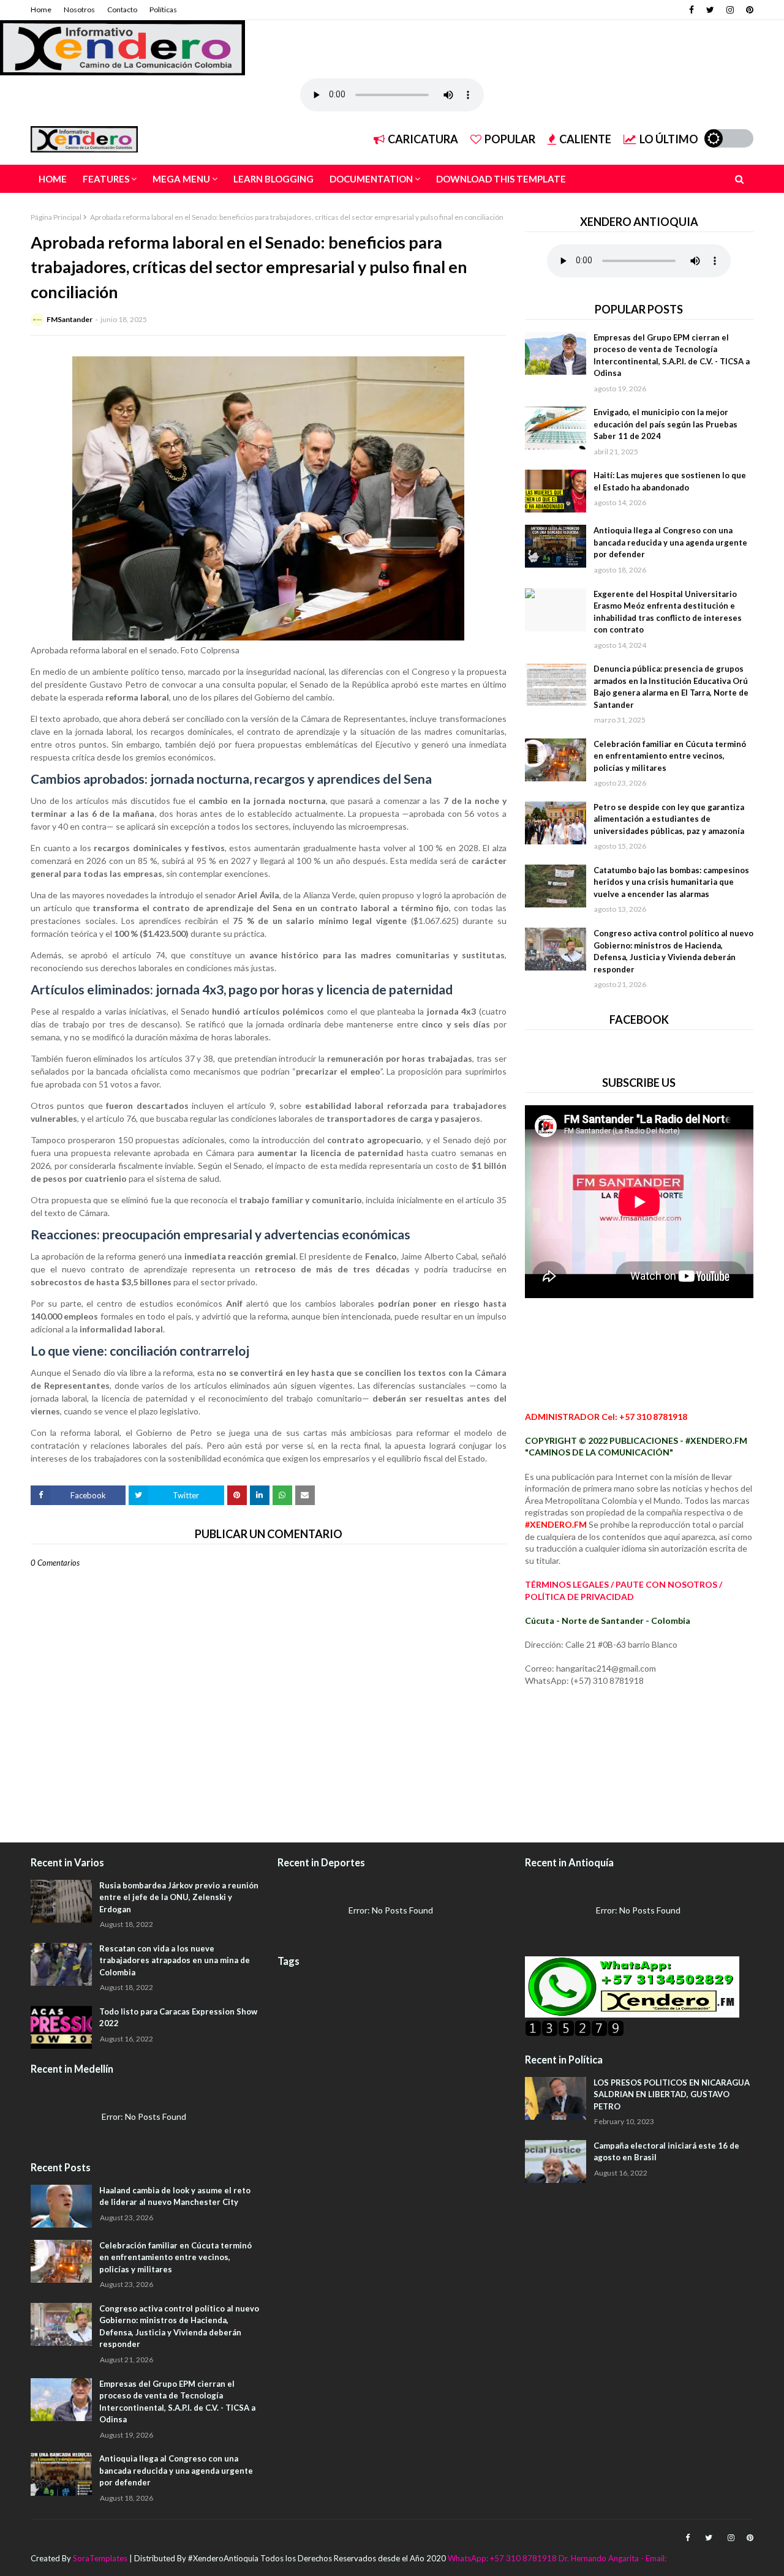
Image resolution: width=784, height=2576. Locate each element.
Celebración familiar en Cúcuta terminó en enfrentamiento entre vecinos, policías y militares (670, 756)
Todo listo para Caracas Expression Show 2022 (178, 2018)
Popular (510, 139)
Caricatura (423, 139)
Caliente (585, 139)
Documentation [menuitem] (371, 179)
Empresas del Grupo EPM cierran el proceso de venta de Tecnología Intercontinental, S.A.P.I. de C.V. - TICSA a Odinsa (672, 355)
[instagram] (730, 10)
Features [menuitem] (106, 179)
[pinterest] (748, 10)
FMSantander (70, 319)
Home (41, 9)
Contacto (122, 9)
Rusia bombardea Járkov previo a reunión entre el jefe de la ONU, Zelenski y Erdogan (179, 1897)
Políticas (163, 9)
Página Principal (56, 217)
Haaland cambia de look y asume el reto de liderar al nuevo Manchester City (175, 2196)
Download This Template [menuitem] (501, 179)
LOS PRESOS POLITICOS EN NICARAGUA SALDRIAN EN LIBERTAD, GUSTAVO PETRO (672, 2094)
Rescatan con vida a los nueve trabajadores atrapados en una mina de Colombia (175, 1960)
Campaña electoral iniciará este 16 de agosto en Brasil (666, 2152)
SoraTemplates (100, 2558)
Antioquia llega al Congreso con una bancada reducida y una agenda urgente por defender (670, 542)
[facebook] (692, 10)
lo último (669, 139)
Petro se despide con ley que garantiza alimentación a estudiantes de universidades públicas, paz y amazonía (669, 819)
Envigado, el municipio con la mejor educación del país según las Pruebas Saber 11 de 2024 (665, 424)
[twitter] (710, 10)
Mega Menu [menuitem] (181, 179)
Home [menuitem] (53, 179)
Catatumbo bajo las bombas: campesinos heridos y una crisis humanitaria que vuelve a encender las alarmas (671, 882)
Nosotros (79, 9)
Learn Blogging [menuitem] (273, 179)
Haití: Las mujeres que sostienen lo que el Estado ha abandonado (670, 481)
